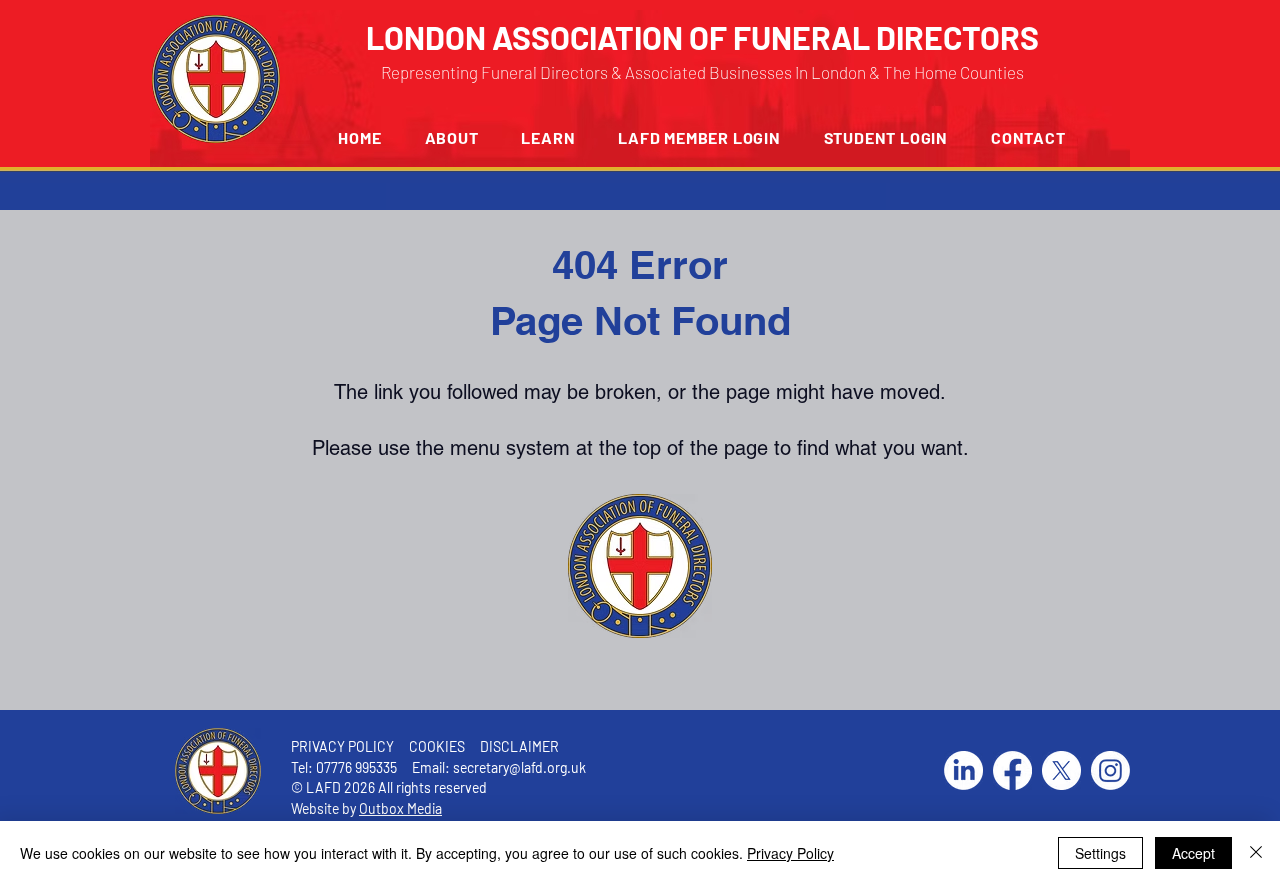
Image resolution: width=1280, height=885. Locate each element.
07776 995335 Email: (384, 767)
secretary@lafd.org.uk (519, 767)
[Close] (1256, 853)
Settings (1100, 853)
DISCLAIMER (519, 746)
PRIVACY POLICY (342, 746)
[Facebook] (1012, 770)
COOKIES (435, 746)
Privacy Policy (790, 853)
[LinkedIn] (963, 770)
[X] (1061, 770)
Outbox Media (400, 808)
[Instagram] (1110, 770)
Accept (1193, 853)
